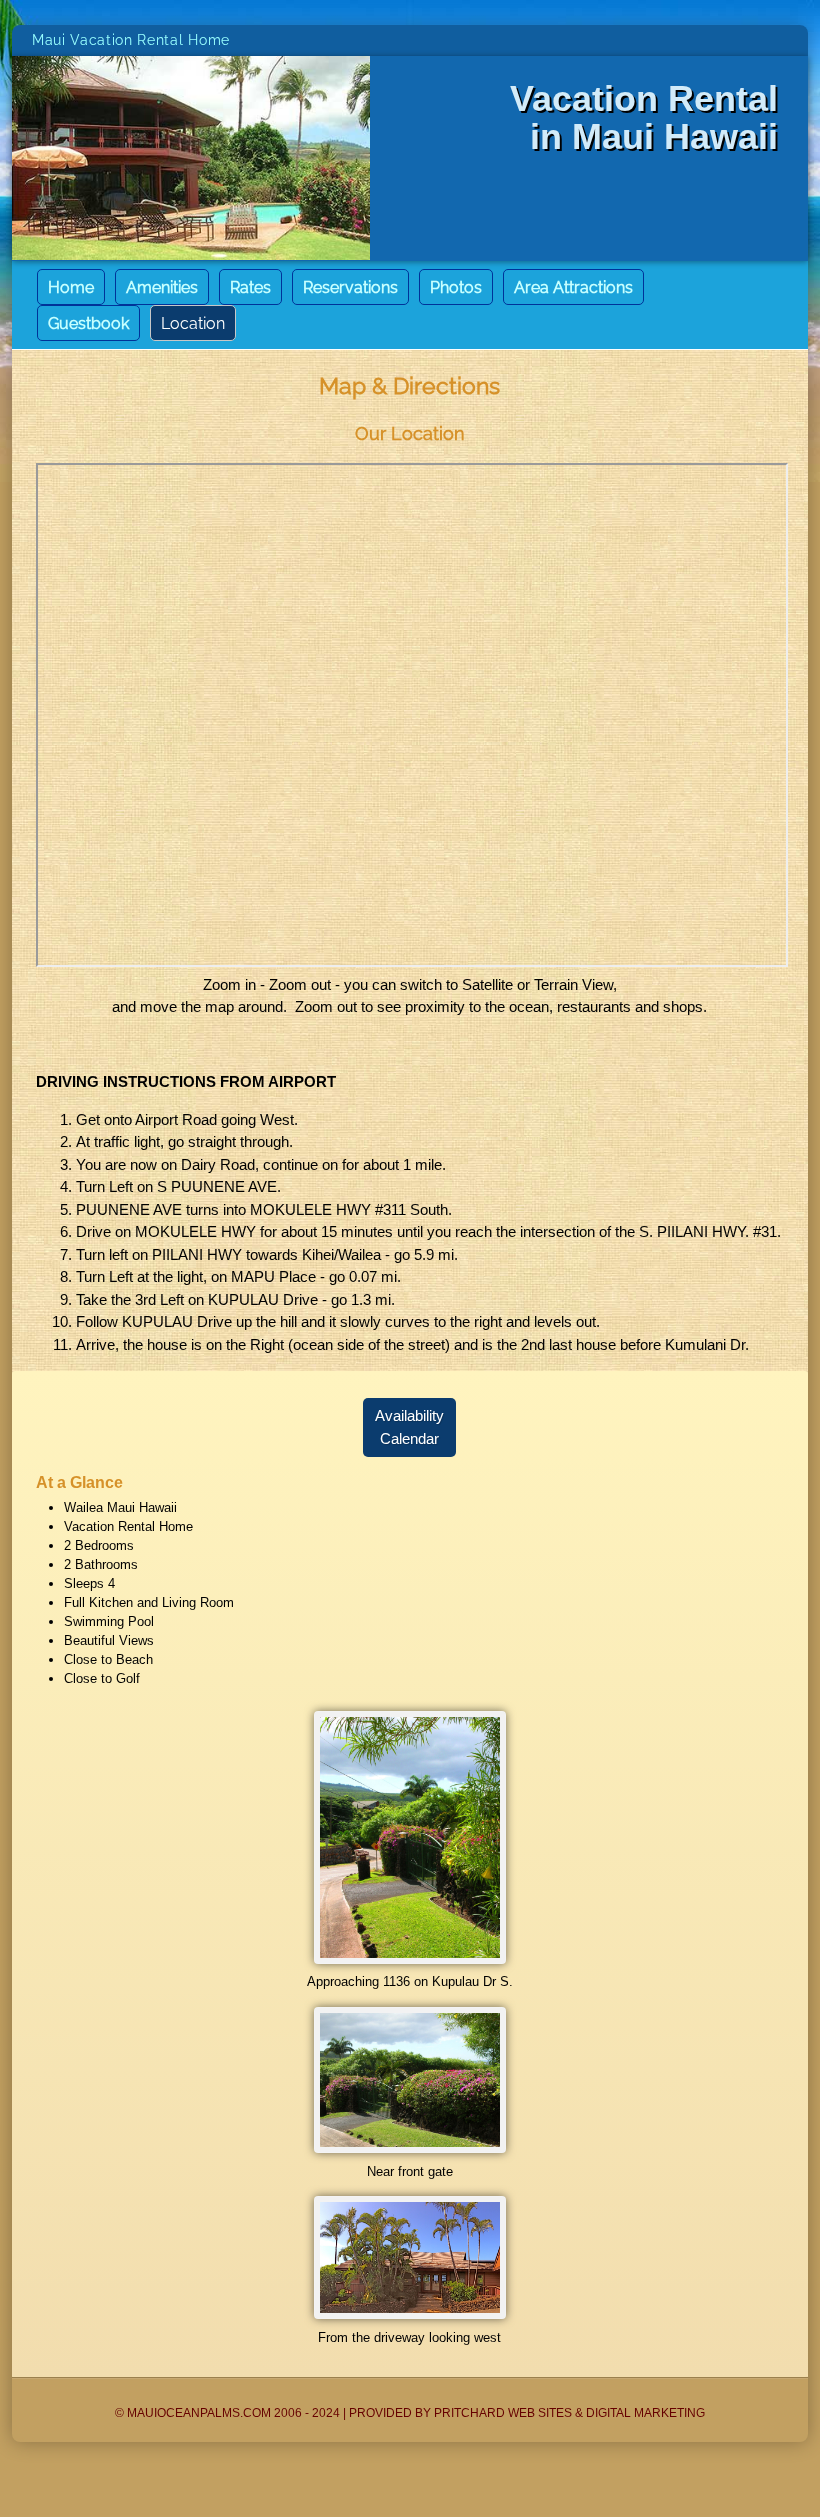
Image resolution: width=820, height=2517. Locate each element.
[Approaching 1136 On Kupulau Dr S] (410, 1959)
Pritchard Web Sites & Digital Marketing (569, 2413)
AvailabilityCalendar (409, 1427)
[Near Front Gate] (410, 2148)
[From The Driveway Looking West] (410, 2314)
